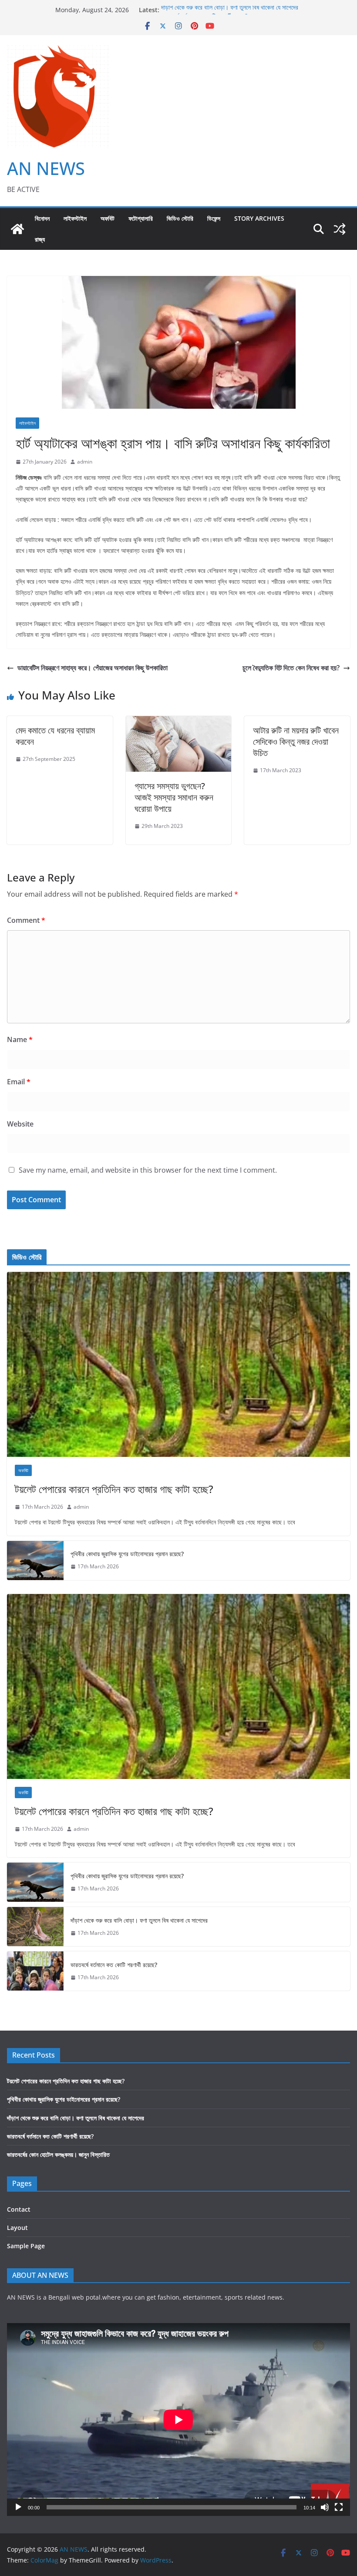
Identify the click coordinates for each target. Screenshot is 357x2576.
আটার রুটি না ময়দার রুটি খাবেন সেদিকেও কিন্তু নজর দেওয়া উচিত (296, 742)
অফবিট (108, 218)
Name (20, 1039)
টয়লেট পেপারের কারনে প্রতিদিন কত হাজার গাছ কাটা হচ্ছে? (114, 1489)
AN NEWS (46, 168)
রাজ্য (40, 239)
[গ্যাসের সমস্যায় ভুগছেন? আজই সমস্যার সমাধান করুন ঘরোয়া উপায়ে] (179, 722)
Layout (17, 2228)
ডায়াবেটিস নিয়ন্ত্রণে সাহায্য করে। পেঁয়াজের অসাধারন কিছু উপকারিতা (93, 668)
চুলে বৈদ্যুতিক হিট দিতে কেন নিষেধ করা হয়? (291, 668)
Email (19, 1082)
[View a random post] (340, 229)
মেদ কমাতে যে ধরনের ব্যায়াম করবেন (55, 736)
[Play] (18, 2507)
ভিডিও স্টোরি (180, 218)
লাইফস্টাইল (75, 218)
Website (20, 1124)
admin (85, 462)
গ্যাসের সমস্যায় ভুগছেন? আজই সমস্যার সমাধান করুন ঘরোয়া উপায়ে (174, 797)
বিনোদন (42, 218)
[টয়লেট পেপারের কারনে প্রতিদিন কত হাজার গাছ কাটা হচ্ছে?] (178, 1364)
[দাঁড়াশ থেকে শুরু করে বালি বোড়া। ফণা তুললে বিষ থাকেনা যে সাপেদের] (35, 1927)
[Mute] (325, 2507)
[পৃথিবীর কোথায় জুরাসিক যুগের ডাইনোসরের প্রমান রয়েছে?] (35, 1560)
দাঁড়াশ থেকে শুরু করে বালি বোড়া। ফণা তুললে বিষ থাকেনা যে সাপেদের (230, 10)
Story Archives (259, 218)
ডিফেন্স (214, 218)
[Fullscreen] (339, 2507)
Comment (26, 920)
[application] (178, 2420)
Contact (19, 2209)
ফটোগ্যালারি (141, 218)
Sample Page (26, 2246)
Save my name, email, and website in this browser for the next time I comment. (148, 1170)
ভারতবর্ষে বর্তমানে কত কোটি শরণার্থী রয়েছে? (114, 1965)
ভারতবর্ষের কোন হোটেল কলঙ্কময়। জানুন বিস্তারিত (58, 2154)
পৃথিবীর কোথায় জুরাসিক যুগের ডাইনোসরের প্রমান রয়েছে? (127, 1554)
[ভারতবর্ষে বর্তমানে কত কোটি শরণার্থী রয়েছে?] (35, 1971)
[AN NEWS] (17, 229)
